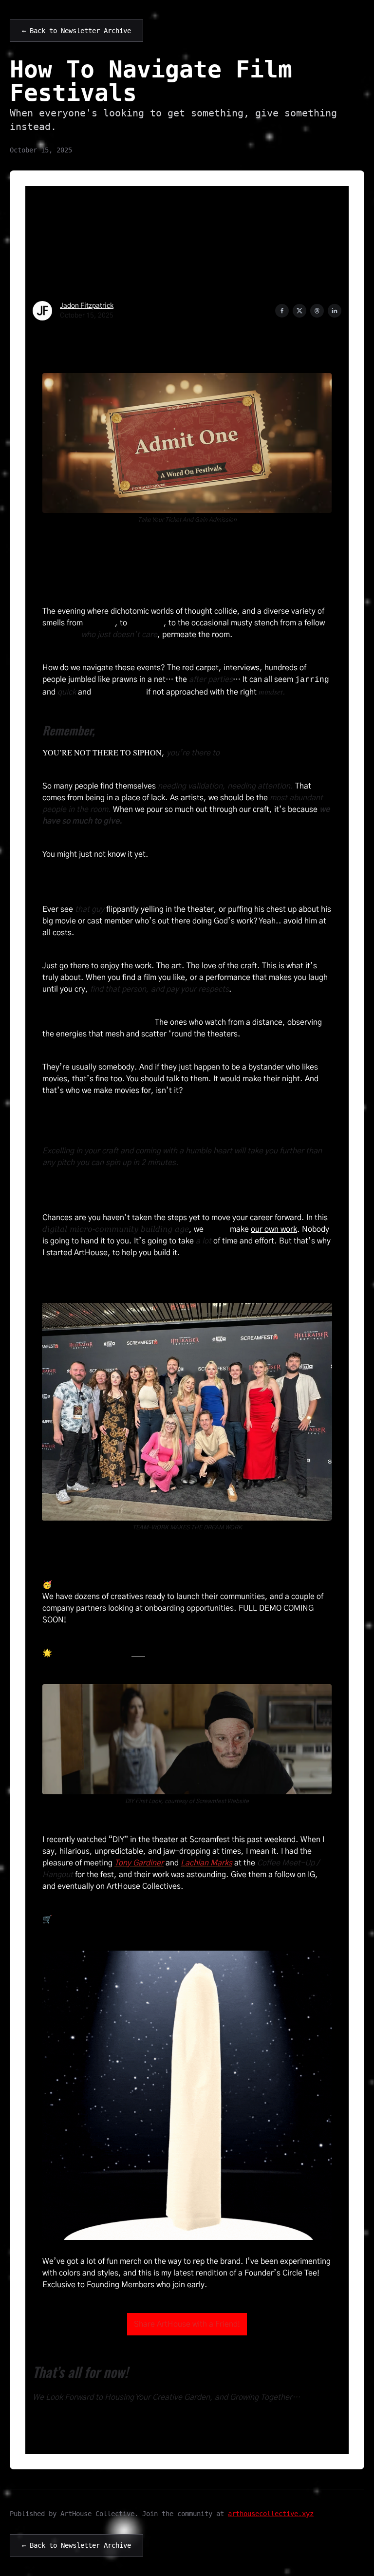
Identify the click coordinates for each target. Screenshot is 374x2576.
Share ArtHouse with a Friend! (187, 2324)
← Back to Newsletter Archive (76, 31)
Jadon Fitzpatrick (87, 306)
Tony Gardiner (139, 1863)
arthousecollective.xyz (271, 2514)
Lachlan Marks (206, 1863)
